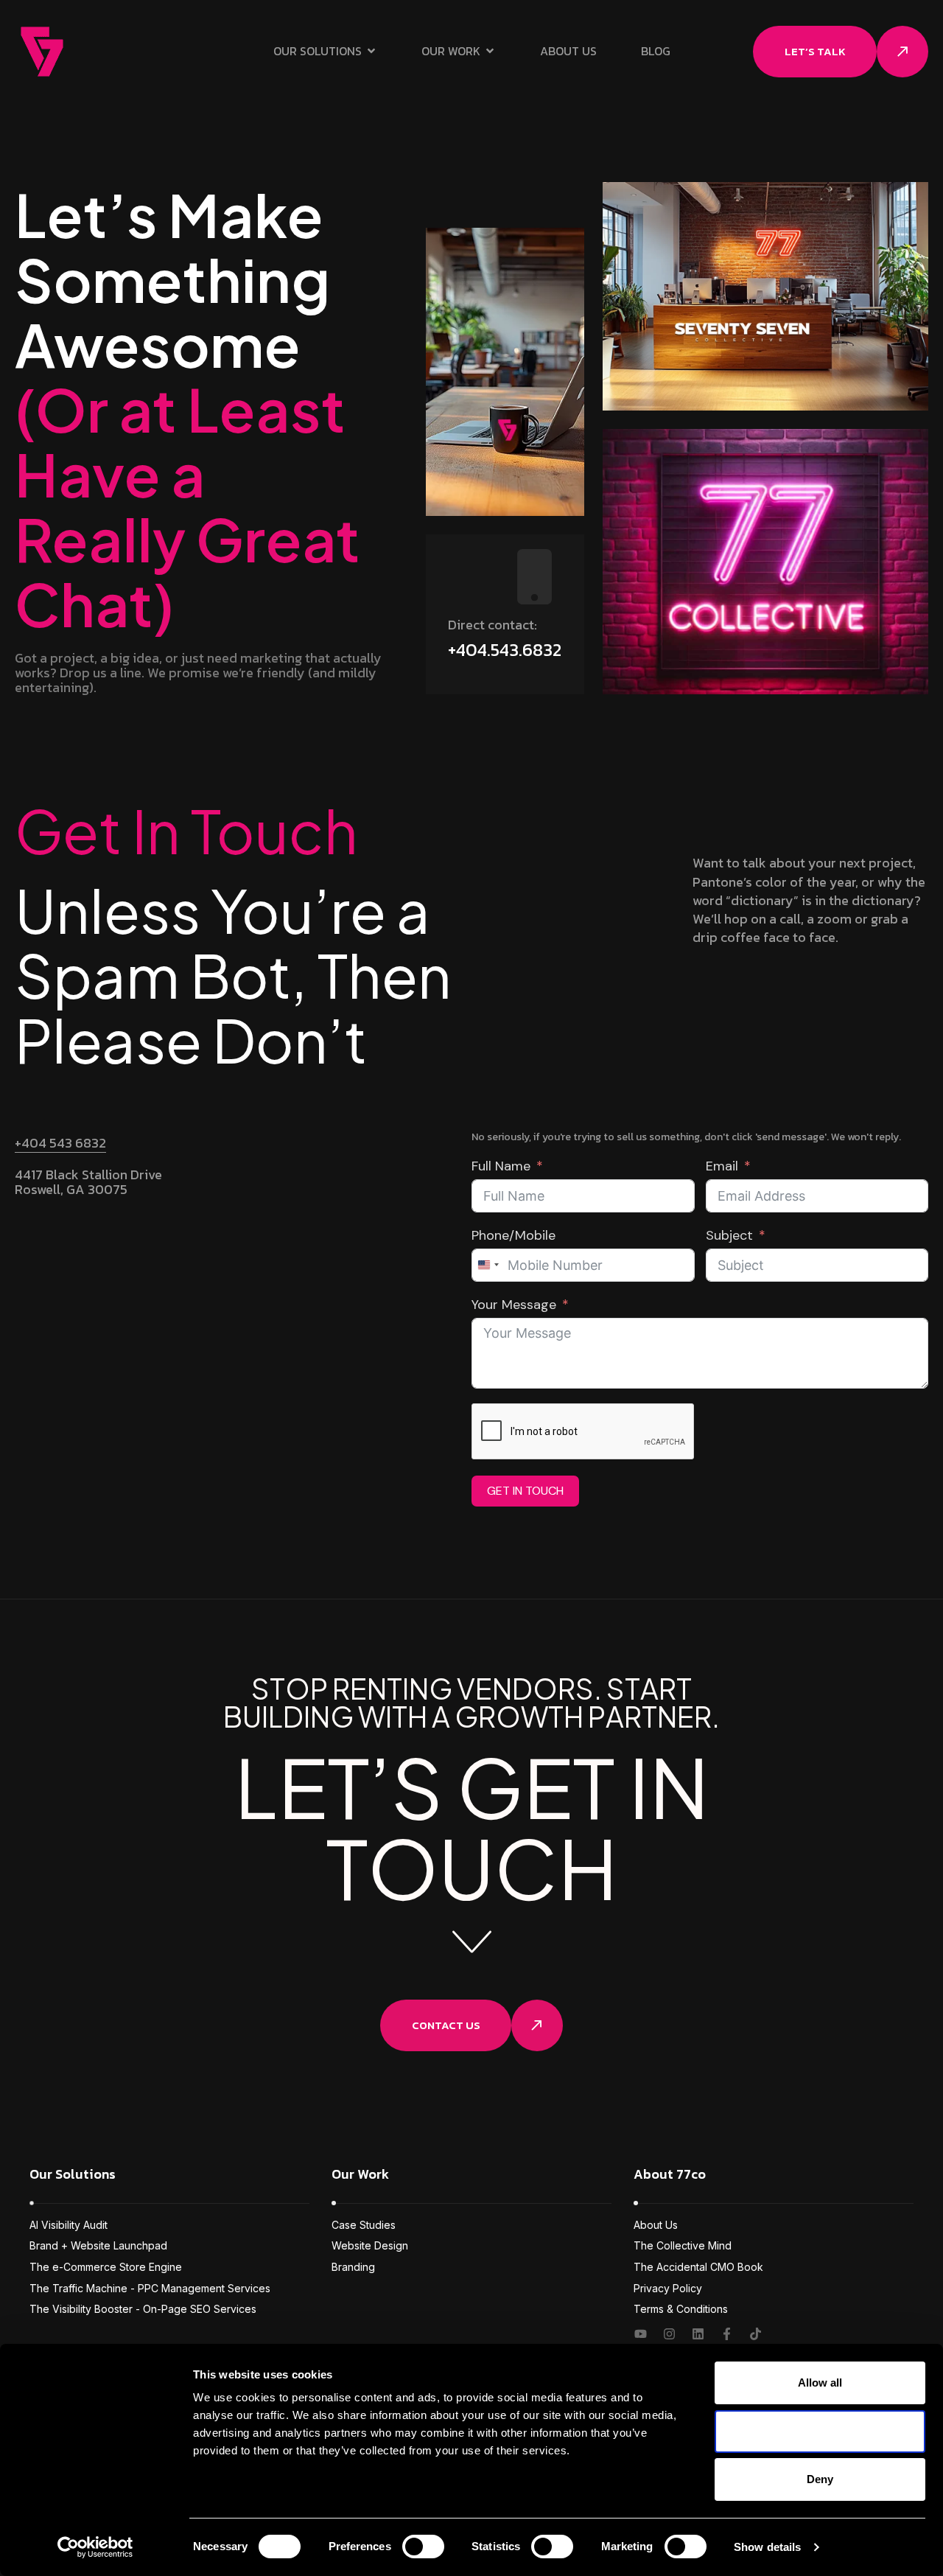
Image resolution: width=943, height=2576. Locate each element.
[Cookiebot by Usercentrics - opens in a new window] (95, 2547)
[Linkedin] (698, 2334)
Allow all (820, 2383)
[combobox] (488, 1265)
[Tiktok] (756, 2334)
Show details (767, 2547)
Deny (820, 2479)
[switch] (423, 2547)
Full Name (501, 1166)
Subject (729, 1236)
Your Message (514, 1305)
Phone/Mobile (513, 1236)
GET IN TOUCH (525, 1491)
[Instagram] (669, 2334)
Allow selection (820, 2431)
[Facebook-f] (727, 2334)
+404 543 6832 (60, 1143)
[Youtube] (641, 2334)
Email (722, 1166)
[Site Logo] (42, 50)
